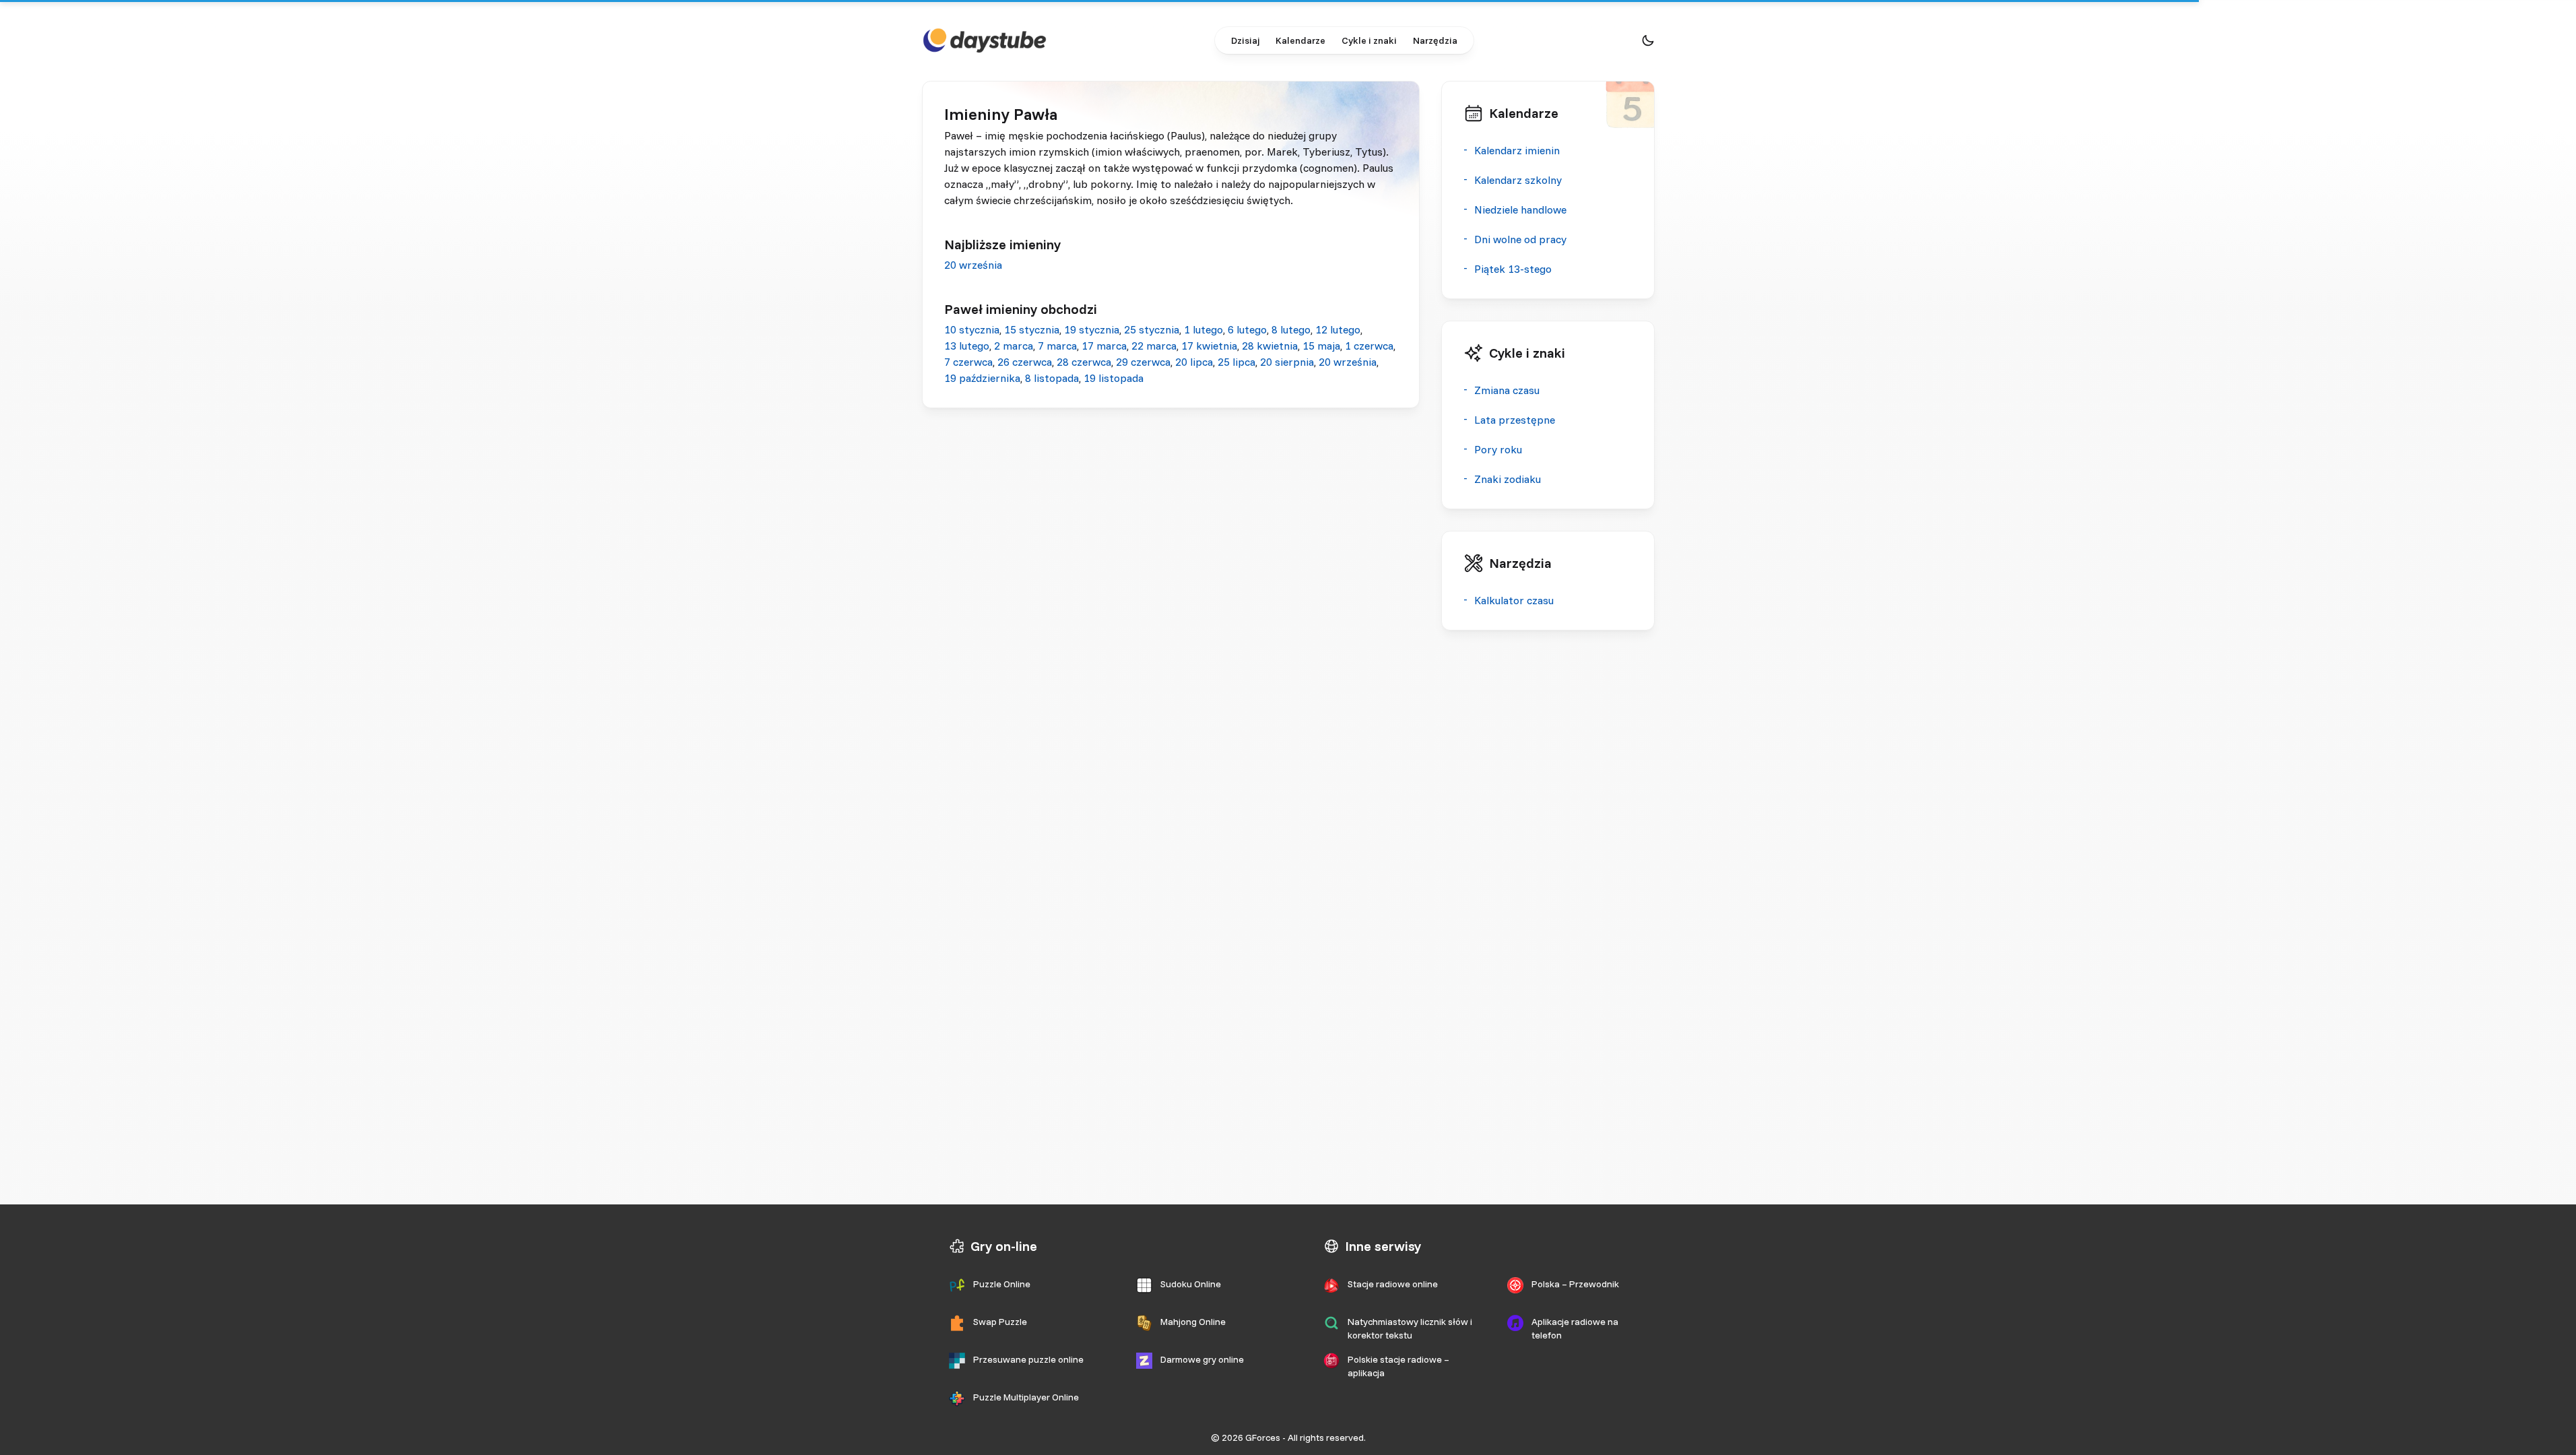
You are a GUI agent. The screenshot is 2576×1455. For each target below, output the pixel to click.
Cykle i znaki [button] (1369, 40)
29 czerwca (1143, 362)
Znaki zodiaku (1508, 479)
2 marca (1014, 346)
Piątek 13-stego (1513, 269)
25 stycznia (1152, 329)
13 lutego (967, 346)
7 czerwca (968, 362)
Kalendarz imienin (1517, 150)
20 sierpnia (1287, 362)
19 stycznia (1092, 329)
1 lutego (1203, 329)
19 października (982, 378)
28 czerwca (1084, 362)
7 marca (1057, 346)
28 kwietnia (1270, 346)
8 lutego (1291, 329)
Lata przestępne (1515, 420)
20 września (973, 265)
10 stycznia (972, 329)
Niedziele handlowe (1520, 209)
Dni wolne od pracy (1520, 239)
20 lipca (1194, 362)
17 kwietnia (1209, 346)
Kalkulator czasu (1514, 600)
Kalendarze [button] (1300, 40)
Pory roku (1498, 449)
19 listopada (1114, 378)
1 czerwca (1369, 346)
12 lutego (1338, 329)
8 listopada (1052, 378)
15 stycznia (1032, 329)
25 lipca (1236, 362)
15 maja (1321, 346)
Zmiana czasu (1507, 390)
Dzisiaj (1245, 40)
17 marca (1104, 346)
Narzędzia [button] (1435, 40)
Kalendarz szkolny (1518, 180)
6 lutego (1247, 329)
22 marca (1154, 346)
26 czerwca (1025, 362)
